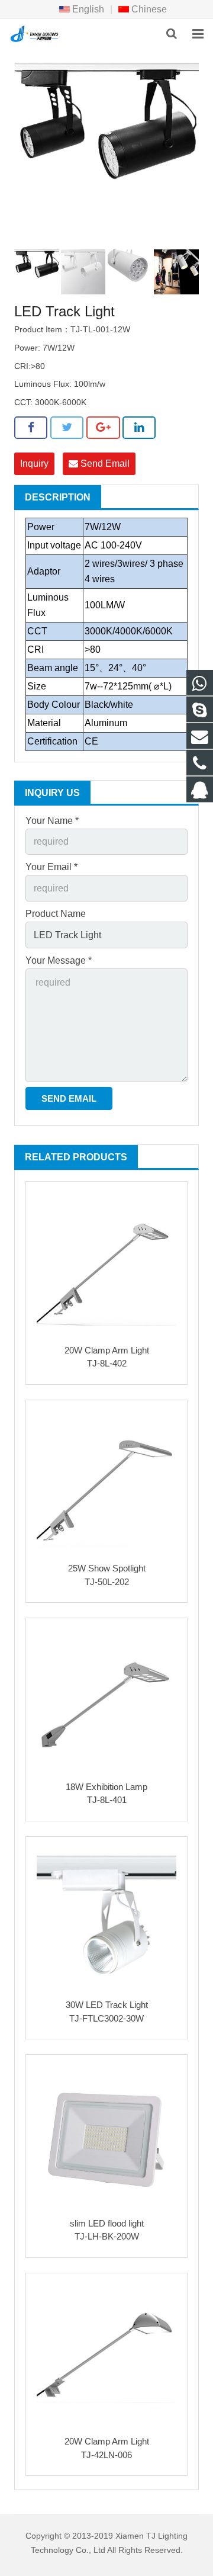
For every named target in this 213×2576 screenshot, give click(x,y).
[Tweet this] (67, 428)
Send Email (104, 463)
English (87, 9)
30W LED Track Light (107, 2005)
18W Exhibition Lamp (106, 1787)
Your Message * (59, 960)
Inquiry (34, 463)
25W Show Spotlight (107, 1568)
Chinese (148, 9)
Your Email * (51, 867)
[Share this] (31, 428)
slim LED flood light (107, 2223)
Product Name (56, 914)
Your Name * (52, 821)
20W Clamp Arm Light (107, 1350)
